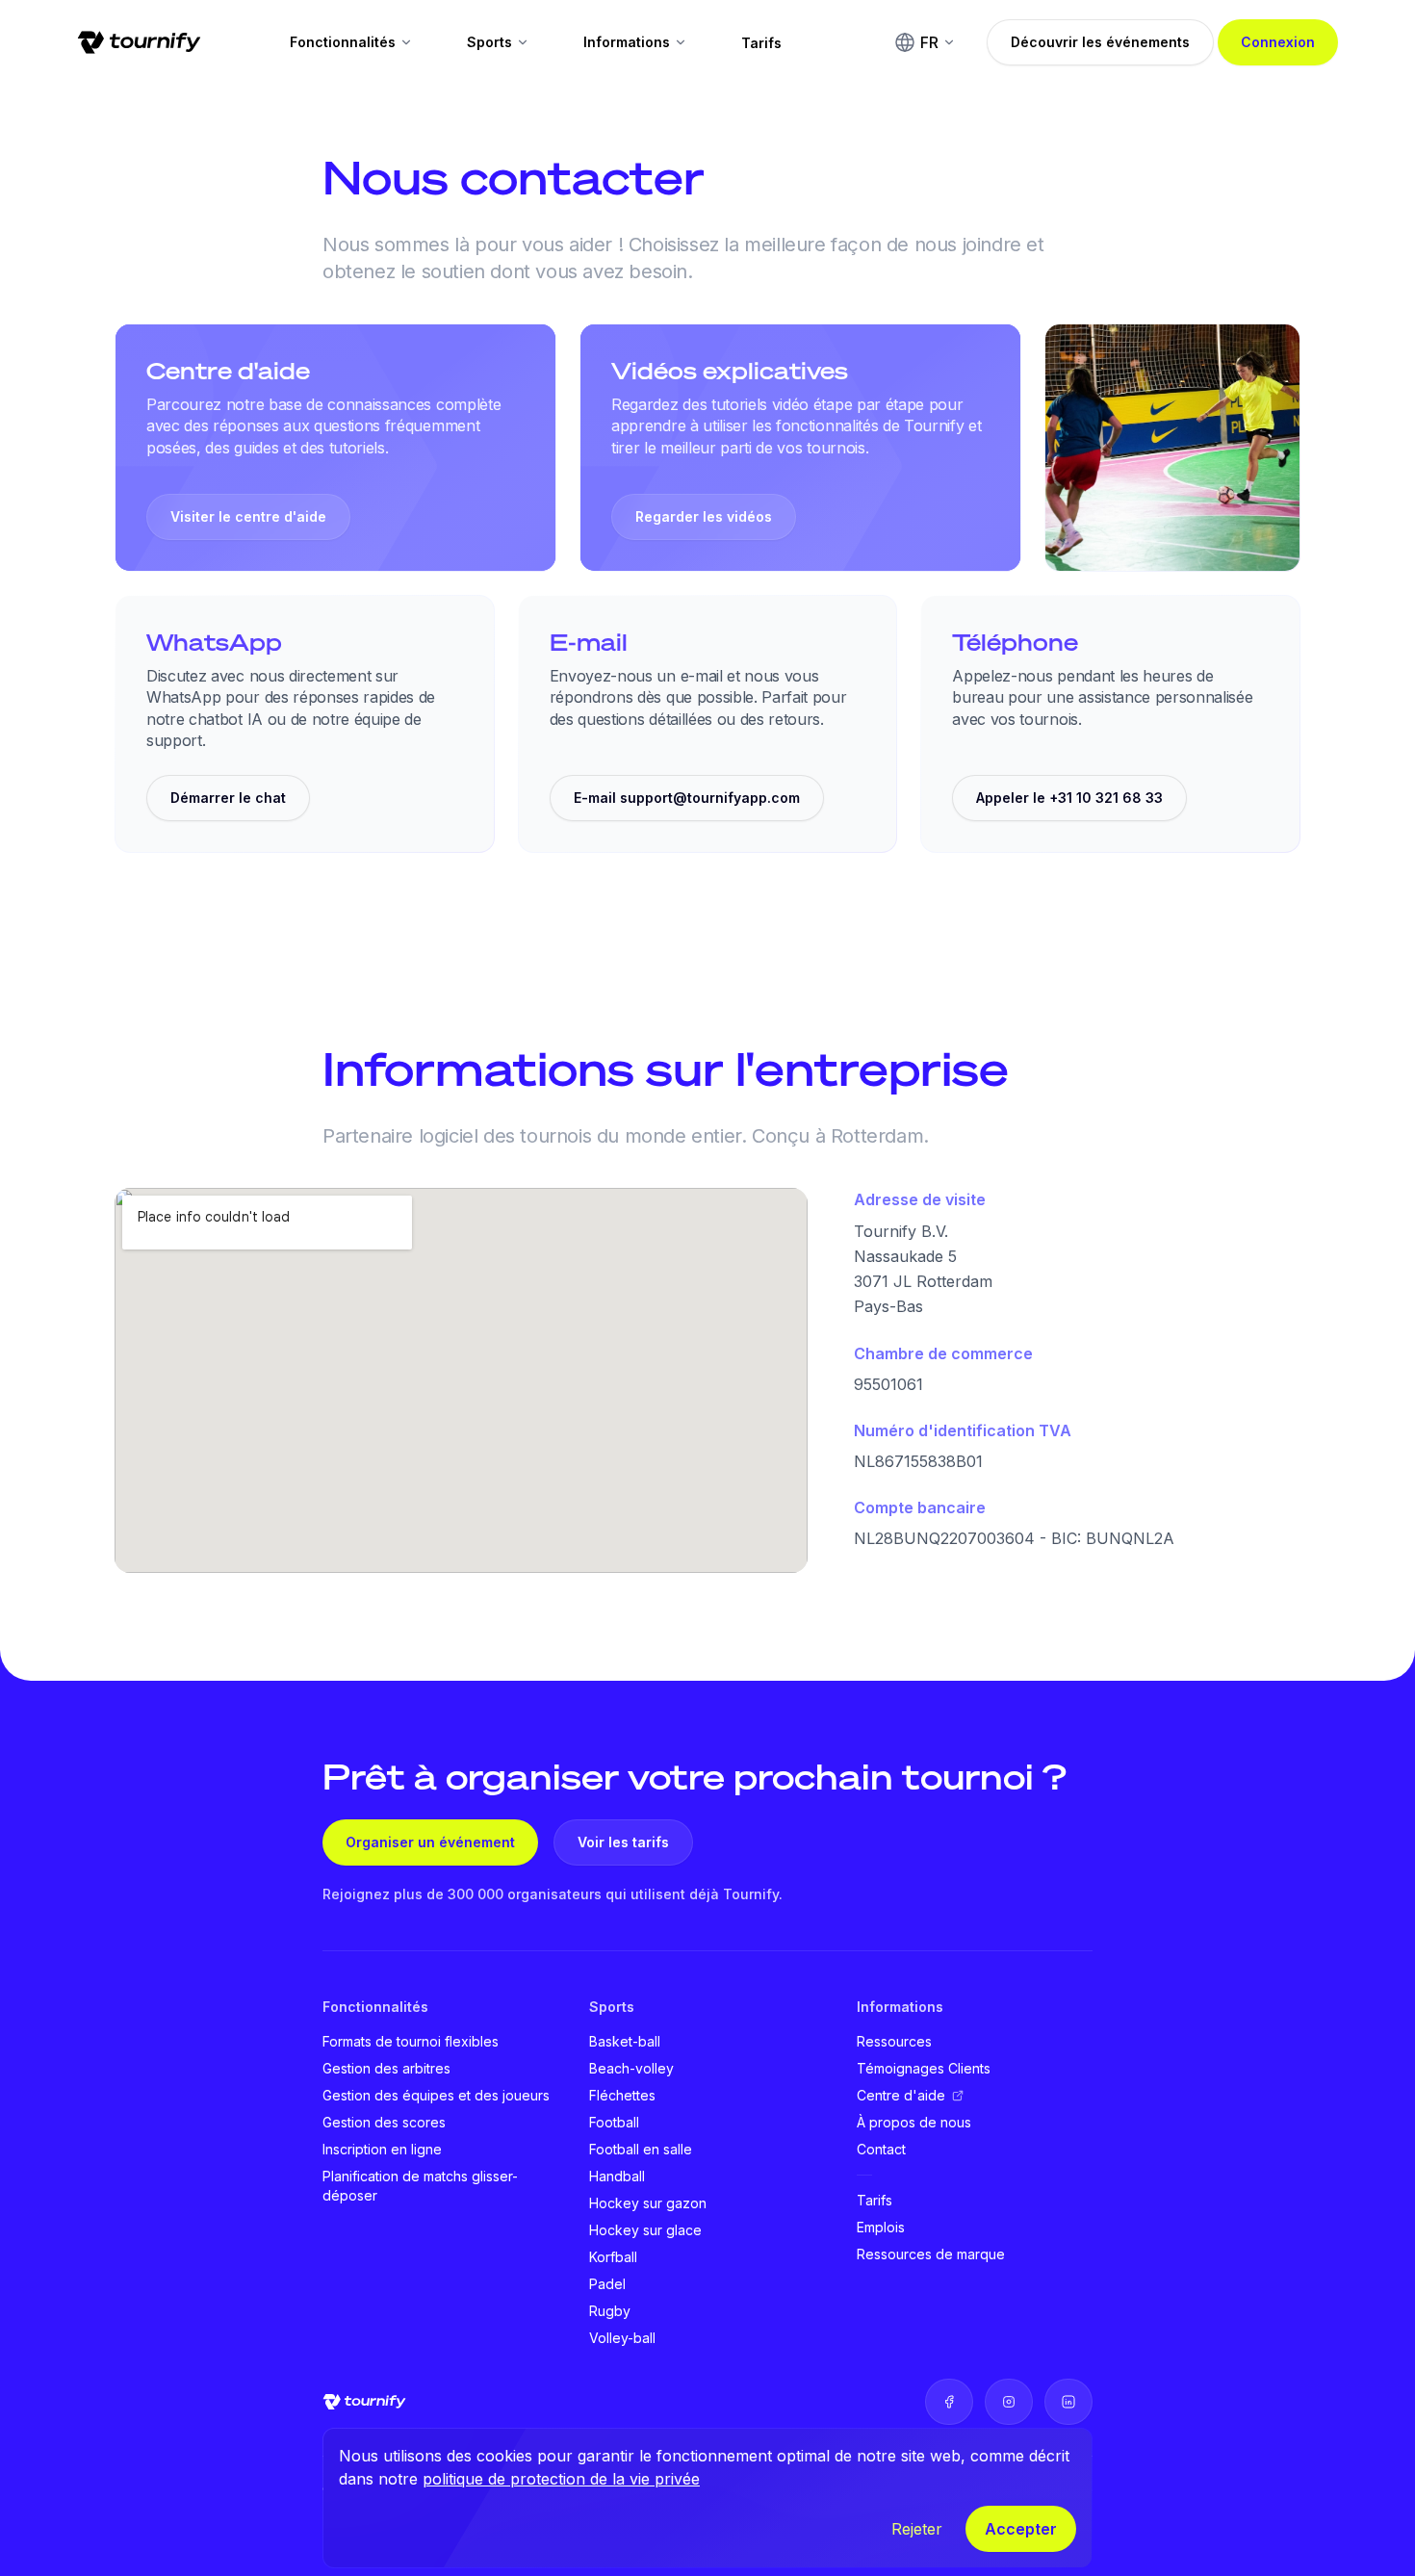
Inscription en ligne (382, 2149)
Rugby (610, 2311)
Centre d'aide (901, 2095)
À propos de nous (914, 2122)
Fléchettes (622, 2095)
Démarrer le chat (228, 798)
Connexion (1278, 42)
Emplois (881, 2227)
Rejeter (917, 2529)
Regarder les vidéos (704, 516)
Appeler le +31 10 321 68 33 (1069, 798)
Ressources (894, 2041)
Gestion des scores (384, 2122)
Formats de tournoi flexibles (411, 2041)
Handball (617, 2176)
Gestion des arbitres (386, 2068)
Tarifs (761, 43)
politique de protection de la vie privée (561, 2479)
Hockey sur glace (645, 2230)
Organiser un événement (430, 1842)
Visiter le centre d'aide (248, 516)
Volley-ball (622, 2338)
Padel (607, 2284)
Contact (881, 2149)
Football (614, 2122)
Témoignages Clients (924, 2068)
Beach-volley (631, 2068)
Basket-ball (625, 2041)
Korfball (613, 2257)
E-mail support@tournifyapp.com (687, 798)
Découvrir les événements (1100, 42)
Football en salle (641, 2149)
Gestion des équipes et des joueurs (436, 2095)
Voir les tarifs (623, 1842)
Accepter (1021, 2529)
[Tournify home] (139, 42)
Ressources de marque (931, 2254)
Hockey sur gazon (648, 2203)
